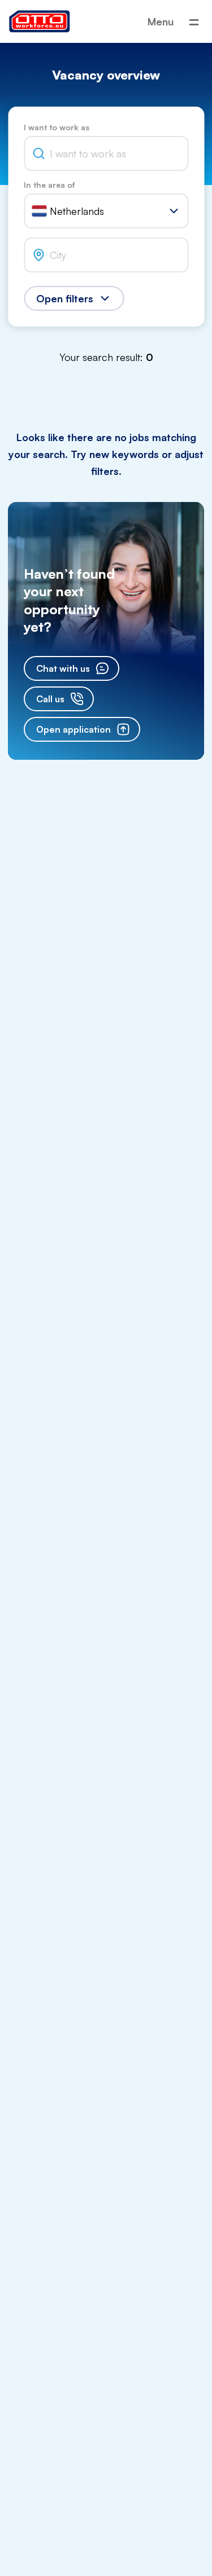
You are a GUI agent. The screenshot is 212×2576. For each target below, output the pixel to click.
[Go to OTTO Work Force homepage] (40, 21)
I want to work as (57, 127)
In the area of (49, 185)
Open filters (65, 298)
